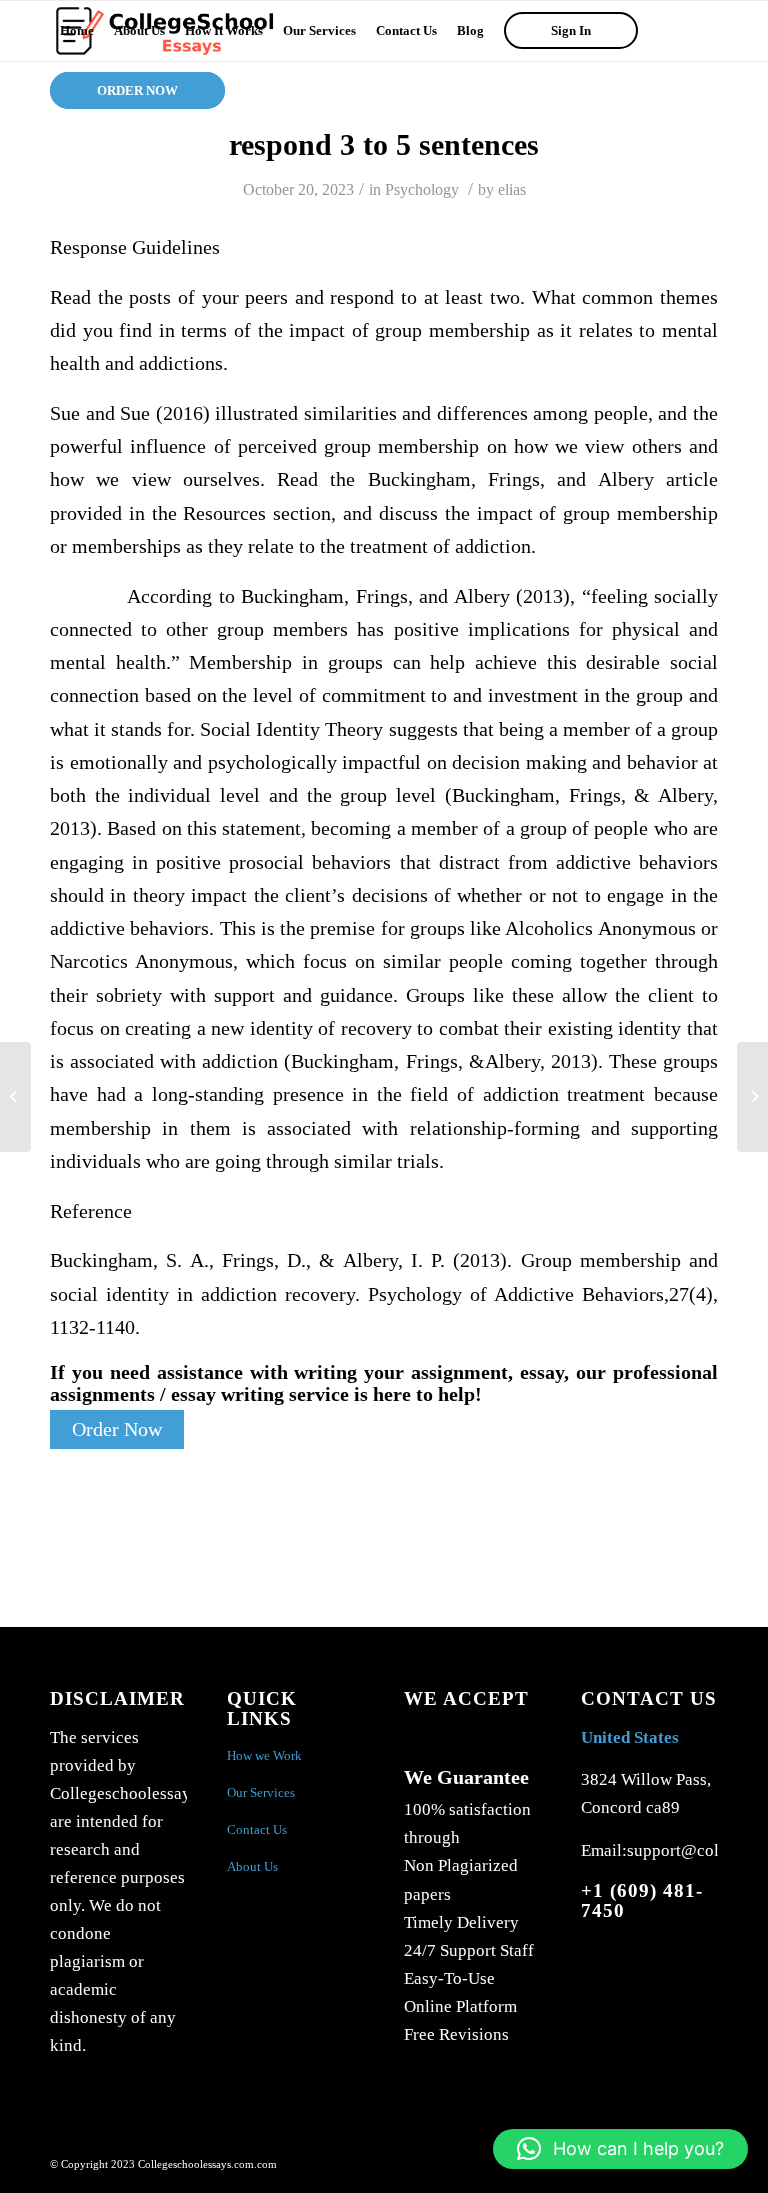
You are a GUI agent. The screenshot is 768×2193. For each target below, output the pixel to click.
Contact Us (257, 1829)
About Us (252, 1866)
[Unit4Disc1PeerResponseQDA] (15, 1097)
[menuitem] (77, 31)
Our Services (261, 1792)
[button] (620, 2149)
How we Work (264, 1755)
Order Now (117, 1429)
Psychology (422, 189)
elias (512, 189)
